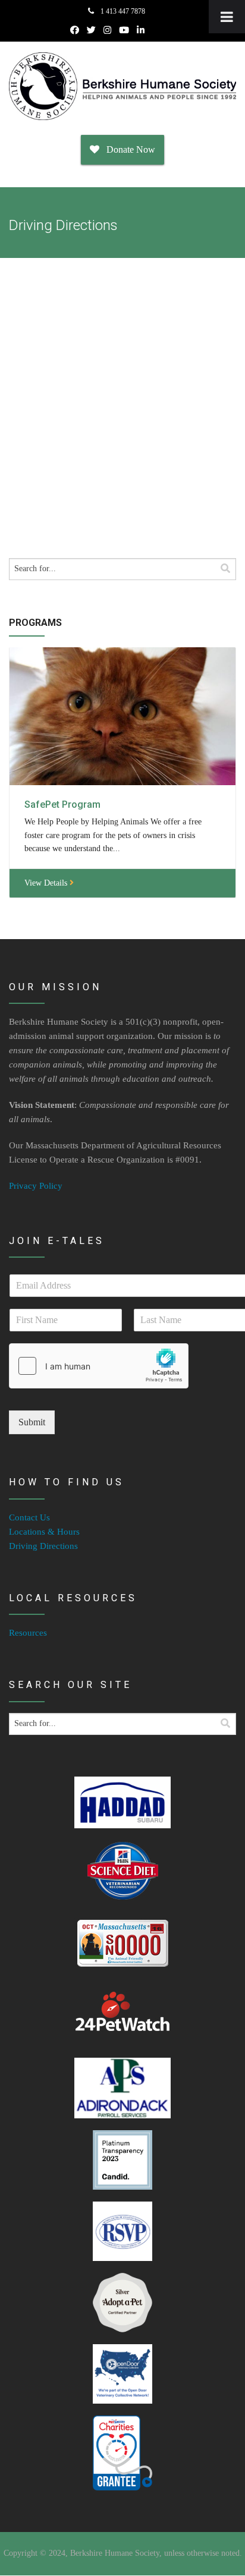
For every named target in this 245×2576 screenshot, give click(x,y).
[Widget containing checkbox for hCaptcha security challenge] (99, 1366)
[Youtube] (124, 30)
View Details (47, 883)
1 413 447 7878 (122, 11)
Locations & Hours (44, 1532)
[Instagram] (107, 30)
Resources (28, 1633)
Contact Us (29, 1517)
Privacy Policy (36, 1186)
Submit (32, 1422)
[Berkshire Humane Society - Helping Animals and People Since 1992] (122, 86)
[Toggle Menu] (227, 17)
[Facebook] (75, 30)
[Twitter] (91, 30)
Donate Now (127, 149)
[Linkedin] (141, 30)
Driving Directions (43, 1546)
